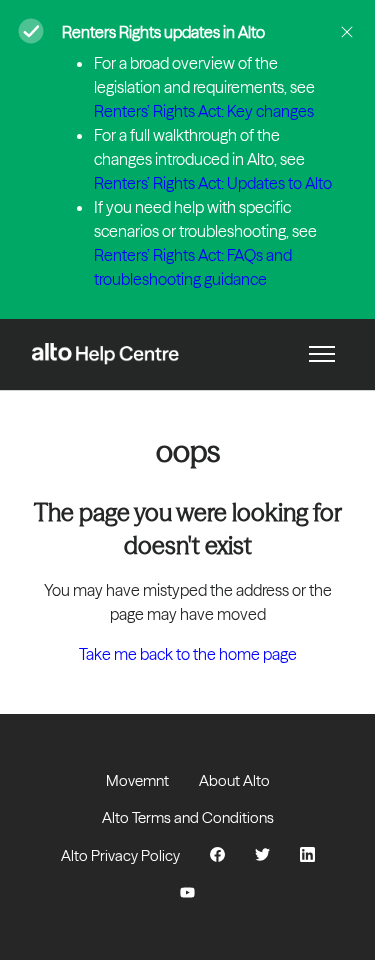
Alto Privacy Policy (120, 855)
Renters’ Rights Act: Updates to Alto (213, 183)
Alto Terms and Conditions (188, 817)
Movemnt (137, 780)
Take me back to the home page (188, 654)
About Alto (234, 780)
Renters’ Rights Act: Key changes (204, 111)
